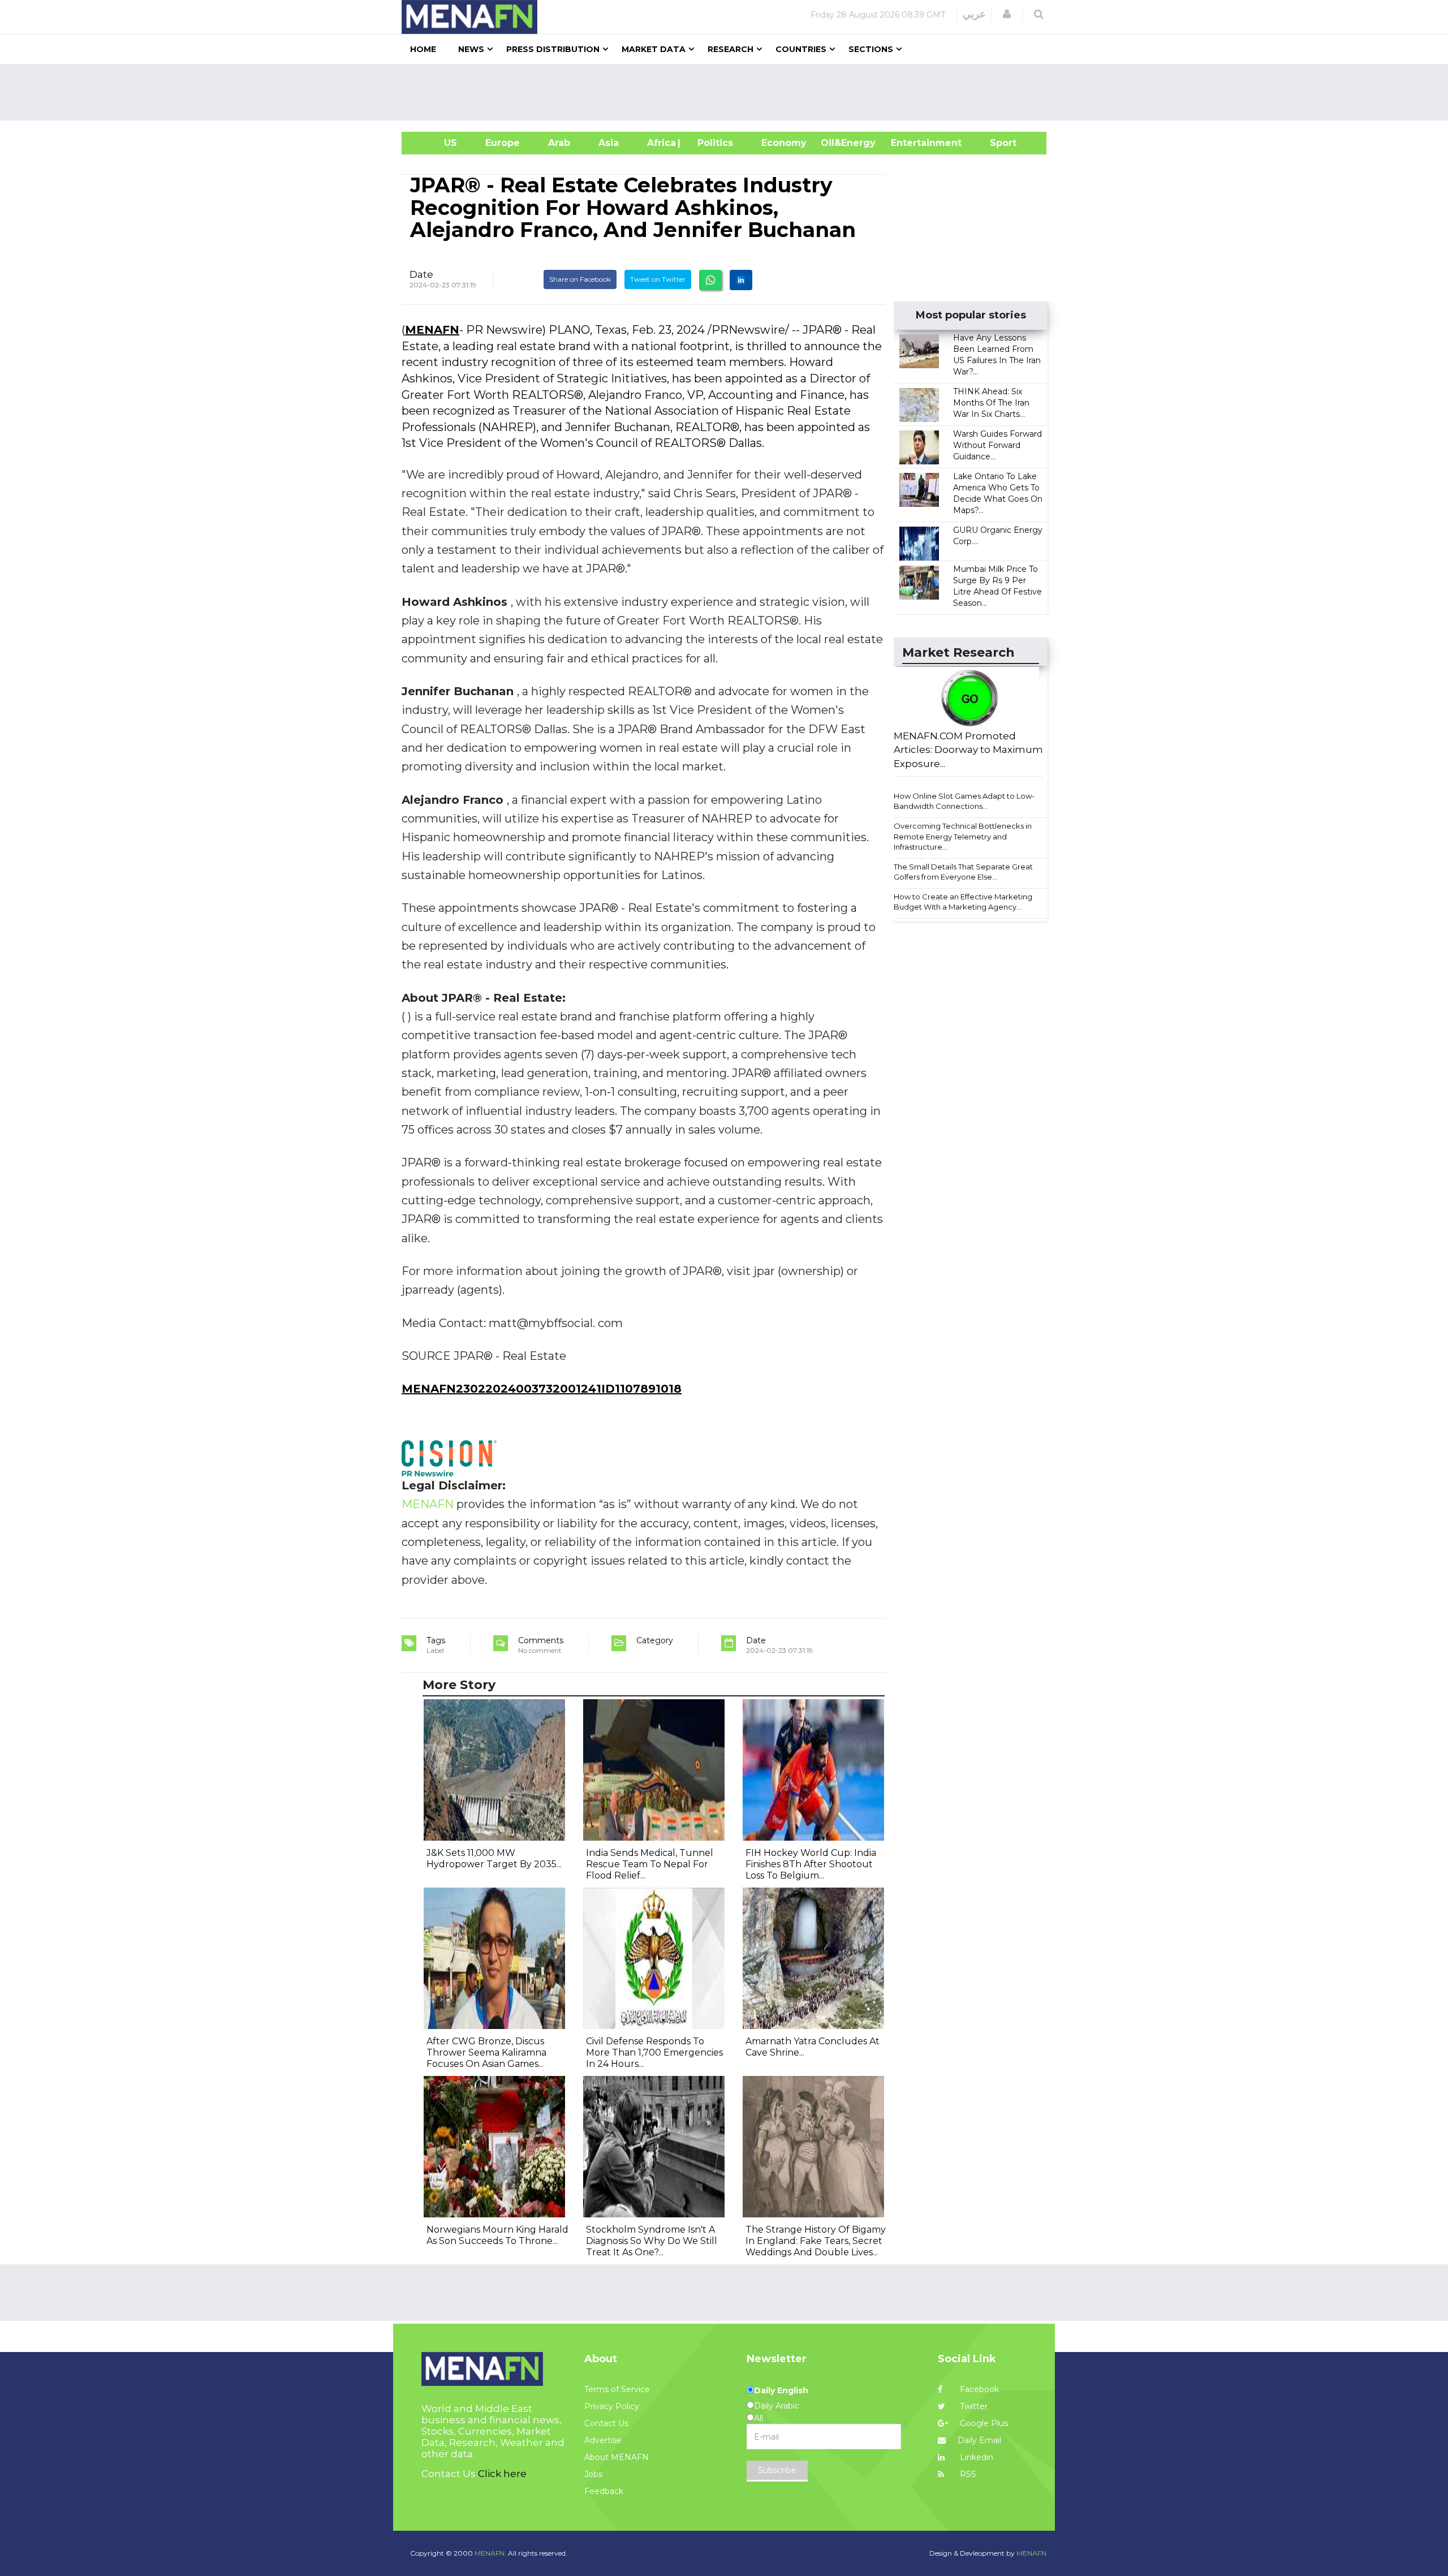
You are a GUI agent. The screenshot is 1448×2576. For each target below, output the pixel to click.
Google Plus (983, 2423)
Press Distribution (553, 49)
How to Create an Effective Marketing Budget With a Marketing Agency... (963, 902)
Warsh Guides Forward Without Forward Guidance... (997, 445)
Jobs (593, 2474)
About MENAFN (617, 2457)
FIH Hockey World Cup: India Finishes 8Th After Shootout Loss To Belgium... (811, 1864)
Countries (801, 49)
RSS (967, 2474)
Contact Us (606, 2423)
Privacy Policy (612, 2406)
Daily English (781, 2390)
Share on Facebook (580, 279)
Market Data (654, 49)
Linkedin (975, 2457)
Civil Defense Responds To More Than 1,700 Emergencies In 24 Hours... (654, 2052)
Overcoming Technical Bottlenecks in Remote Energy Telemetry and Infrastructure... (963, 836)
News (471, 49)
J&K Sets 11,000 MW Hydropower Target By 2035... (494, 1858)
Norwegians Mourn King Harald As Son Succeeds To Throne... (497, 2235)
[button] (1007, 14)
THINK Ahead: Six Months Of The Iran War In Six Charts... (991, 403)
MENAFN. (490, 2553)
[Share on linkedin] (741, 280)
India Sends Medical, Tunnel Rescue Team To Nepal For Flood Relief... (650, 1864)
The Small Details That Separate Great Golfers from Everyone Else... (963, 872)
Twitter (973, 2406)
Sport (996, 143)
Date (421, 274)
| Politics (712, 143)
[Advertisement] (729, 92)
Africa (660, 143)
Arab (559, 143)
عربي (974, 14)
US (436, 143)
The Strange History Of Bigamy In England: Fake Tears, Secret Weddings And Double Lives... (816, 2241)
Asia (609, 143)
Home (423, 49)
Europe (503, 143)
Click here (502, 2474)
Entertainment (909, 143)
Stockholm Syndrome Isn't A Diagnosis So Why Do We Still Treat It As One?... (652, 2241)
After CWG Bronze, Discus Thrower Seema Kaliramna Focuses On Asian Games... (486, 2052)
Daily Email (979, 2440)
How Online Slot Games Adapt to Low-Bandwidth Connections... (964, 801)
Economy (784, 143)
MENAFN (432, 330)
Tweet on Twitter (658, 279)
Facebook (978, 2389)
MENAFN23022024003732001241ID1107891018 (542, 1389)
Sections (871, 49)
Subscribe (777, 2470)
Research (731, 49)
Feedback (604, 2491)
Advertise (603, 2440)
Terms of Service (617, 2389)
